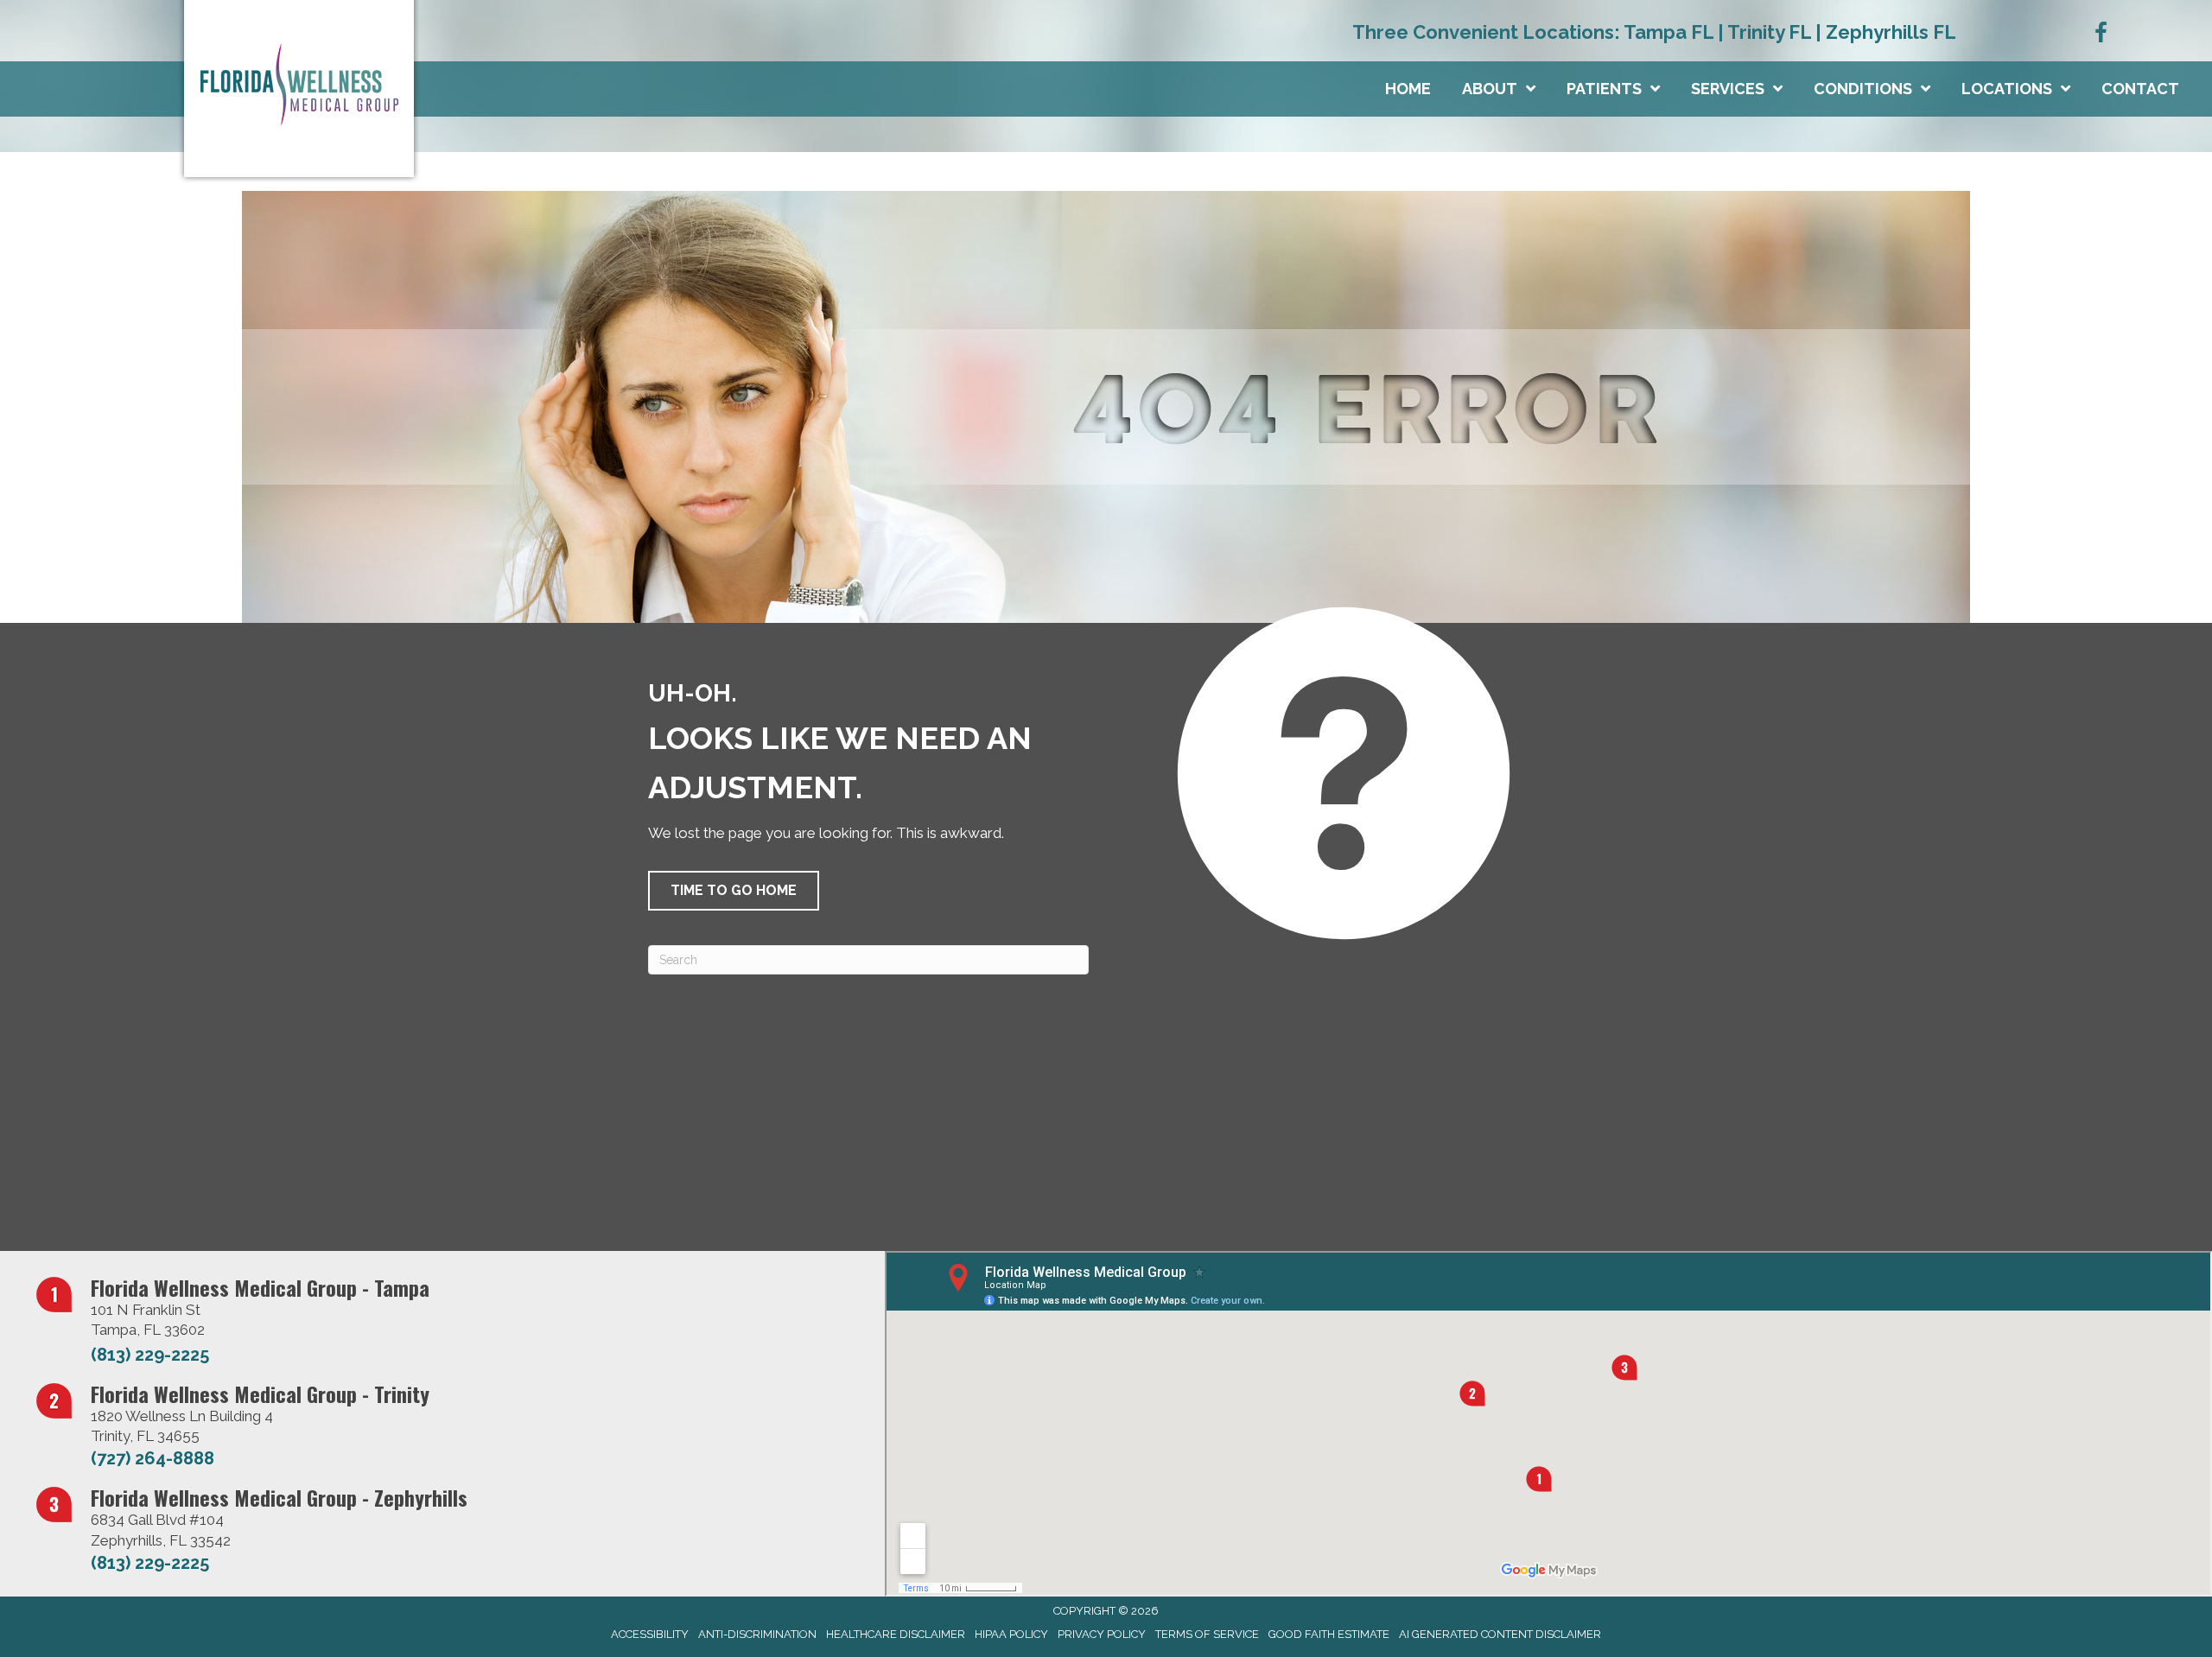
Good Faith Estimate (1329, 1634)
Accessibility (650, 1634)
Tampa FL (1669, 32)
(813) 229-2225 (150, 1355)
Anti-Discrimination (757, 1634)
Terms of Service (1207, 1634)
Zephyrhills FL (1891, 32)
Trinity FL (1769, 32)
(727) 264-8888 (153, 1458)
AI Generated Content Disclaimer (1500, 1634)
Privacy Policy (1102, 1634)
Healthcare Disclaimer (896, 1634)
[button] (734, 891)
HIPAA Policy (1011, 1634)
